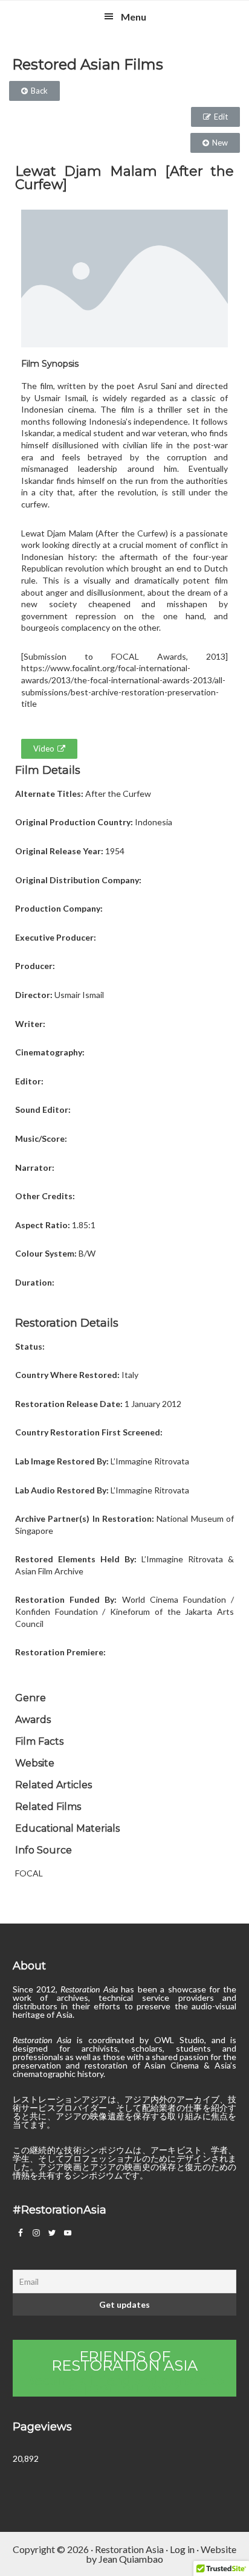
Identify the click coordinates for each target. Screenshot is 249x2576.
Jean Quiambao (131, 2559)
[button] (34, 91)
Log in (182, 2549)
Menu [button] (134, 17)
